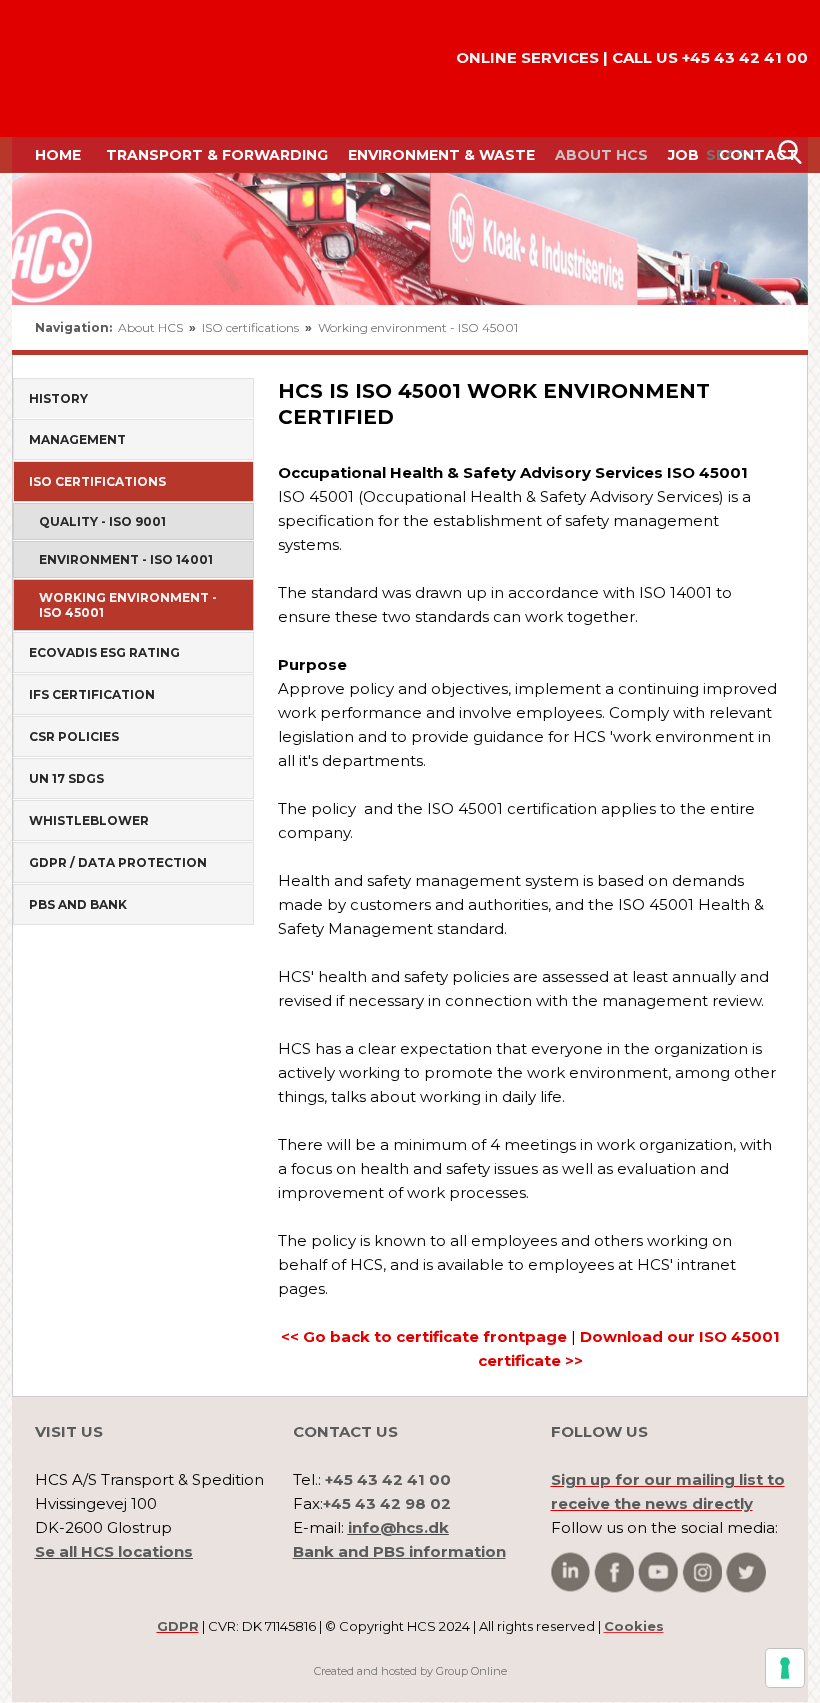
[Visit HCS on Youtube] (658, 1572)
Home (58, 155)
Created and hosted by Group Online (410, 1671)
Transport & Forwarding (217, 155)
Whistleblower (89, 820)
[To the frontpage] (69, 68)
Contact (758, 155)
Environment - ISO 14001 (126, 559)
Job (683, 155)
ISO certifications (252, 327)
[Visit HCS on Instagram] (702, 1572)
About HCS (601, 155)
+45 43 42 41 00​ (745, 57)
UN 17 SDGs (66, 778)
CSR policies (74, 736)
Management (77, 439)
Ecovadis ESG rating (104, 652)
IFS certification (92, 694)
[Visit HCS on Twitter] (746, 1572)
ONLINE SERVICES (527, 57)
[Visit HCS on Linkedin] (570, 1572)
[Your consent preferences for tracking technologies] (785, 1668)
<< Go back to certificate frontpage (424, 1336)
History (58, 398)
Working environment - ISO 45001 (418, 327)
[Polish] (772, 328)
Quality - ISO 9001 (102, 521)
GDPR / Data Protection (118, 862)
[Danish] (728, 328)
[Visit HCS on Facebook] (614, 1572)
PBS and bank (78, 904)
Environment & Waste (441, 155)
